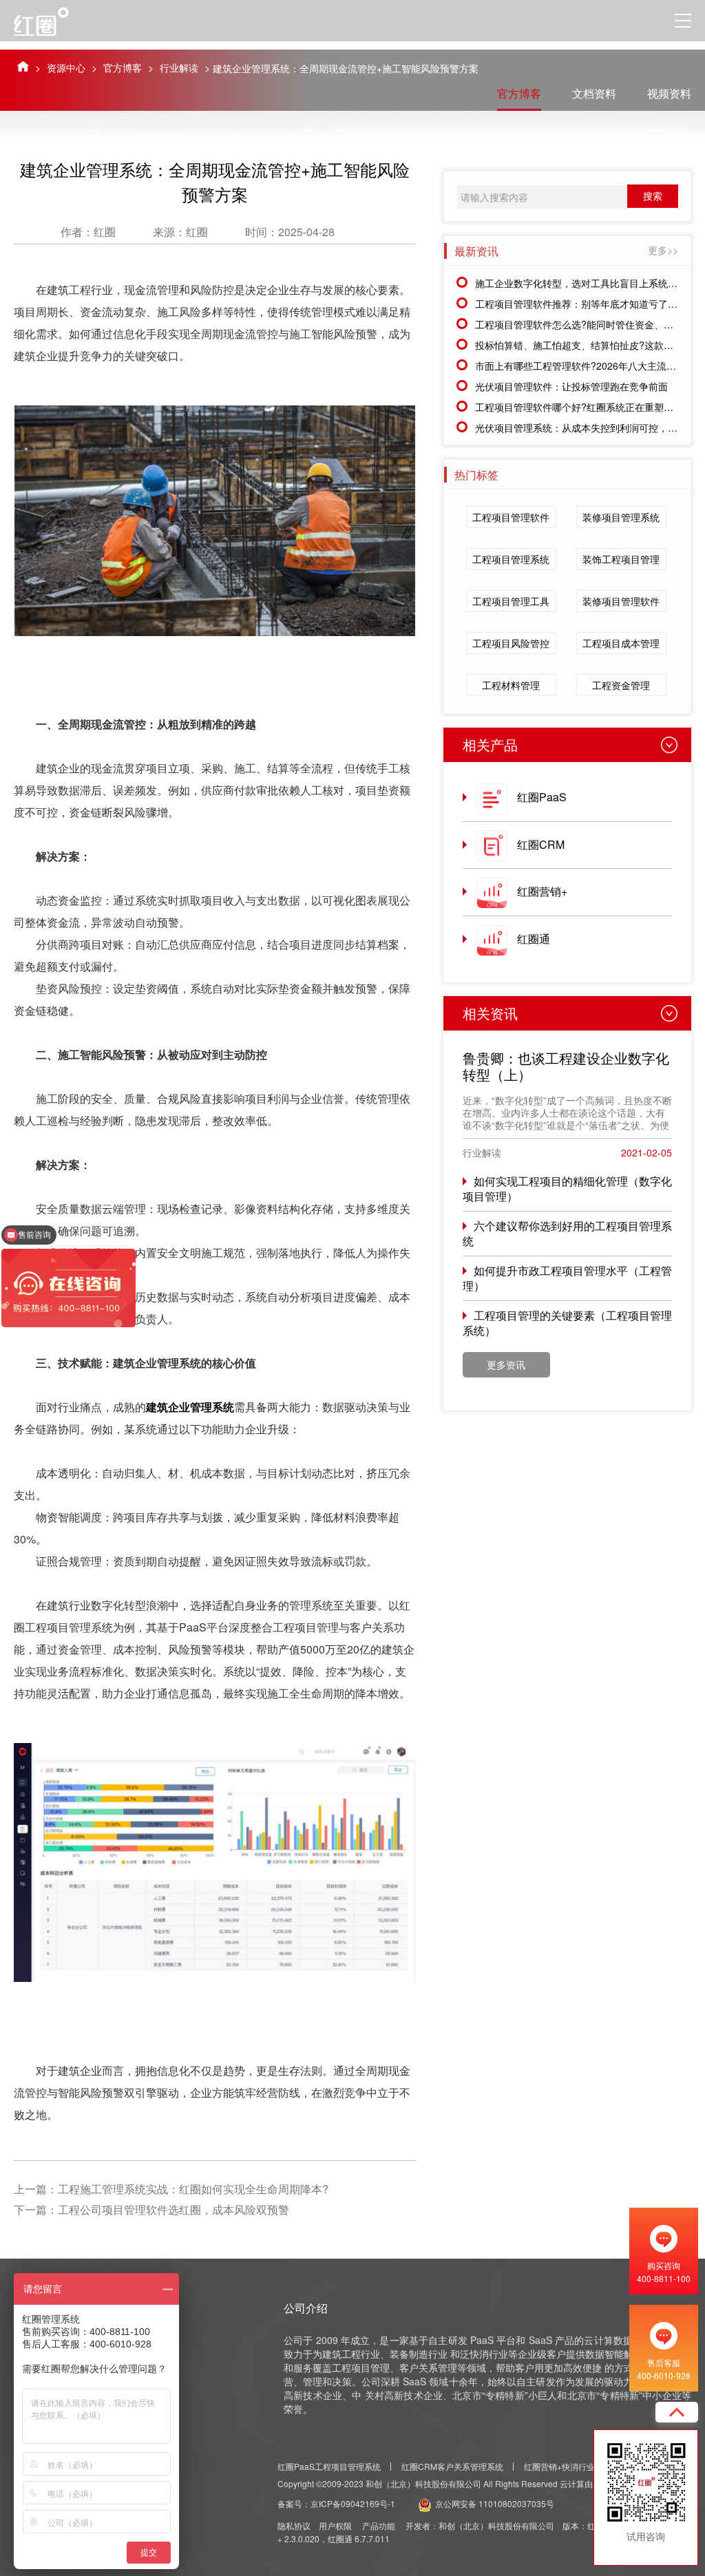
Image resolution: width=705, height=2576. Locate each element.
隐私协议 (294, 2525)
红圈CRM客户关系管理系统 (452, 2466)
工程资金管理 (621, 685)
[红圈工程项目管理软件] (54, 21)
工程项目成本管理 (621, 643)
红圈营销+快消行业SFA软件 (575, 2466)
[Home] (23, 66)
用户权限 (335, 2525)
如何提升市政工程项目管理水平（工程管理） (567, 1278)
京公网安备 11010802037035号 (495, 2503)
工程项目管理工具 (511, 601)
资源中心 (66, 67)
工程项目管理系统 (511, 559)
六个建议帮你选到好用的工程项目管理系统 (567, 1233)
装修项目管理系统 (621, 517)
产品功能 (379, 2525)
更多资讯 (506, 1364)
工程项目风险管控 (511, 643)
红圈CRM (541, 844)
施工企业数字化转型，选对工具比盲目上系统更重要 (586, 283)
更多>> (663, 250)
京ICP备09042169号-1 (353, 2503)
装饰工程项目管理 (621, 559)
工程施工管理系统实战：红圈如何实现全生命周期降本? (193, 2189)
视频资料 (669, 93)
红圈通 (534, 939)
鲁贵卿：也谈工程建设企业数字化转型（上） (566, 1066)
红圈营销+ (542, 891)
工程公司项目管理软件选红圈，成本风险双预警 (173, 2209)
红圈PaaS (542, 797)
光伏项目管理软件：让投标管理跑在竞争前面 (571, 386)
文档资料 (594, 93)
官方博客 (123, 67)
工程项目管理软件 (511, 517)
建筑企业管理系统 (190, 1407)
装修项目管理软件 (621, 601)
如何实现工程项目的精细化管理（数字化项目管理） (567, 1189)
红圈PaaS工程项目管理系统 (329, 2466)
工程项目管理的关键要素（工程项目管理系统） (567, 1323)
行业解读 (179, 67)
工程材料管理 (511, 685)
